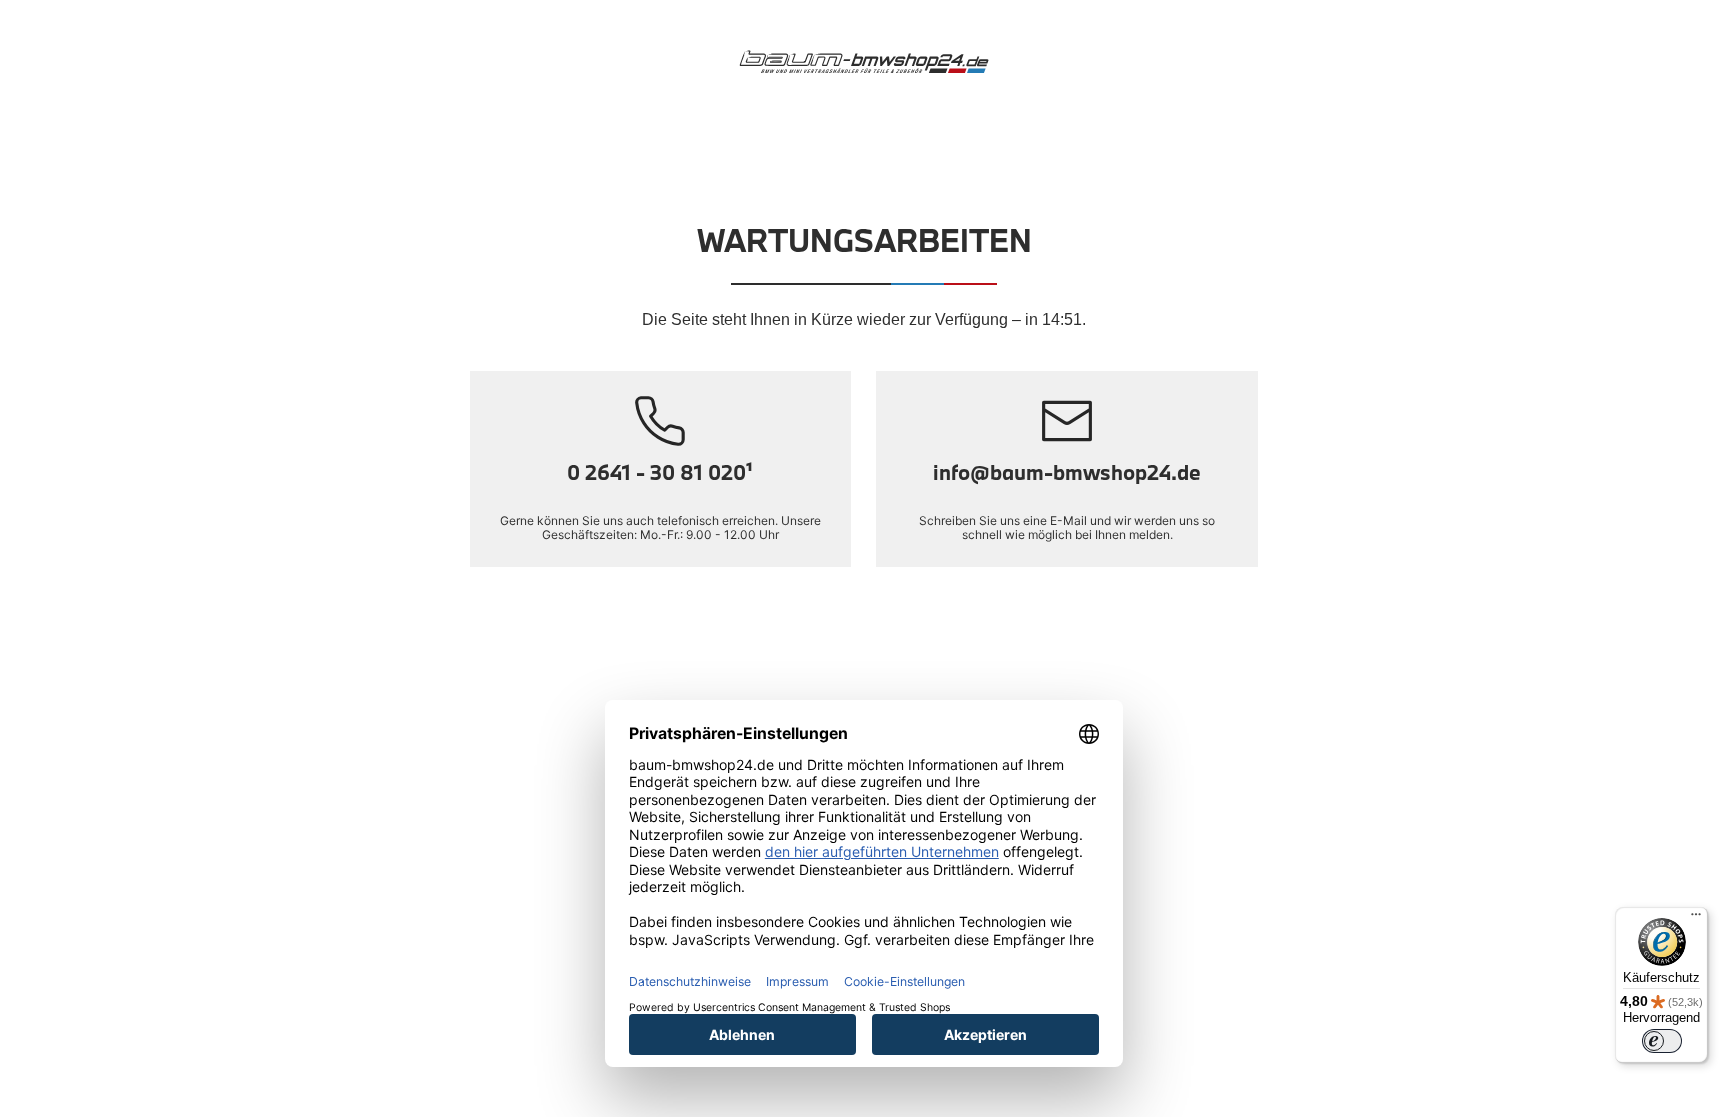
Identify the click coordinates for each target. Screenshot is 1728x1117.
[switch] (1662, 1041)
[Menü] (1696, 919)
